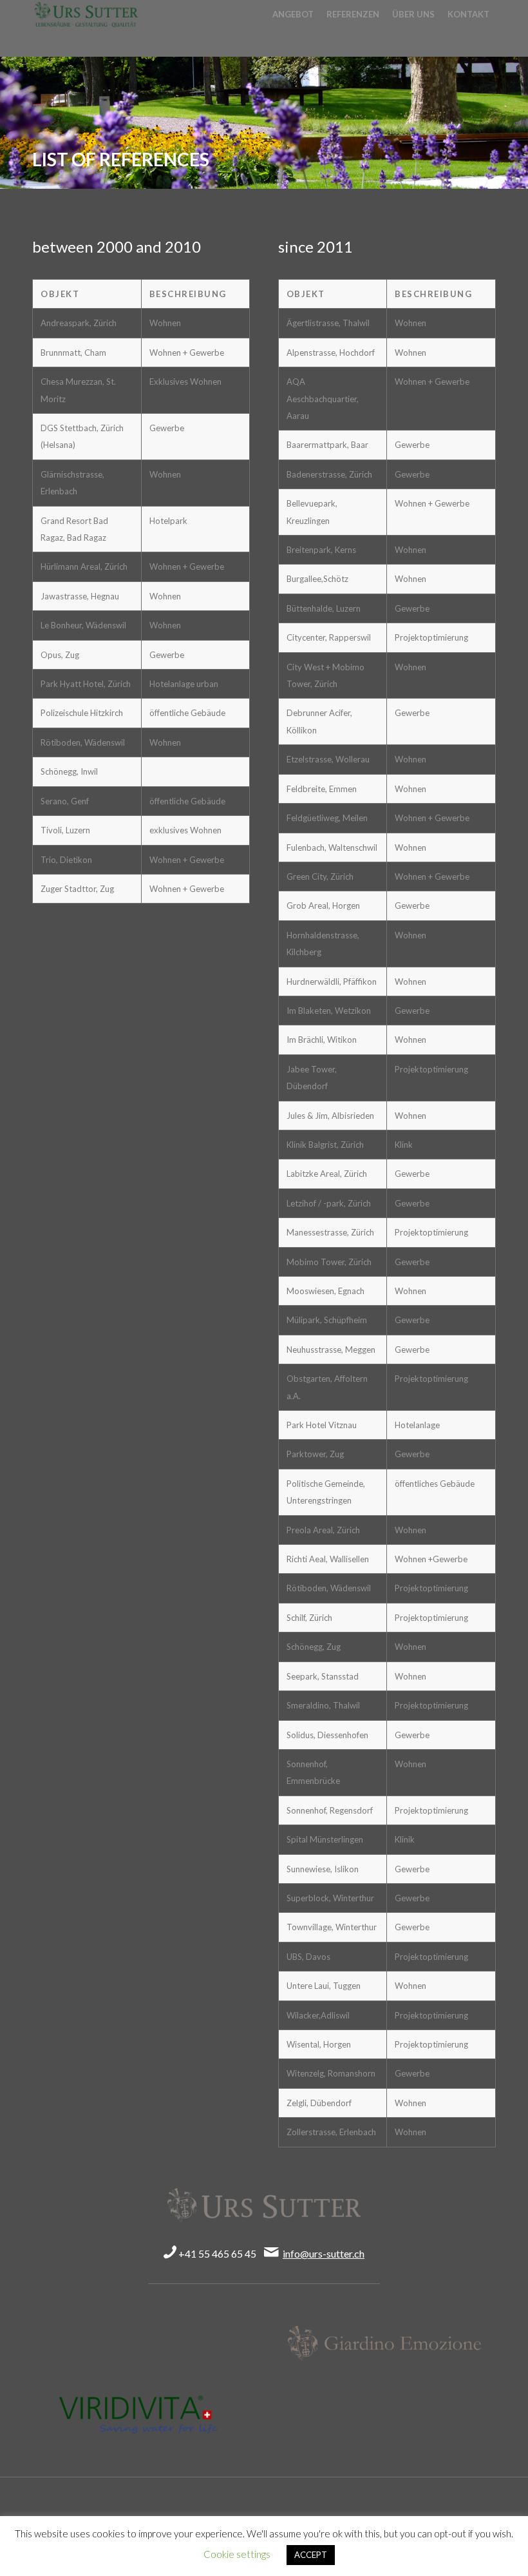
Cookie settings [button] (237, 2554)
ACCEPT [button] (311, 2555)
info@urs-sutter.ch (324, 2253)
